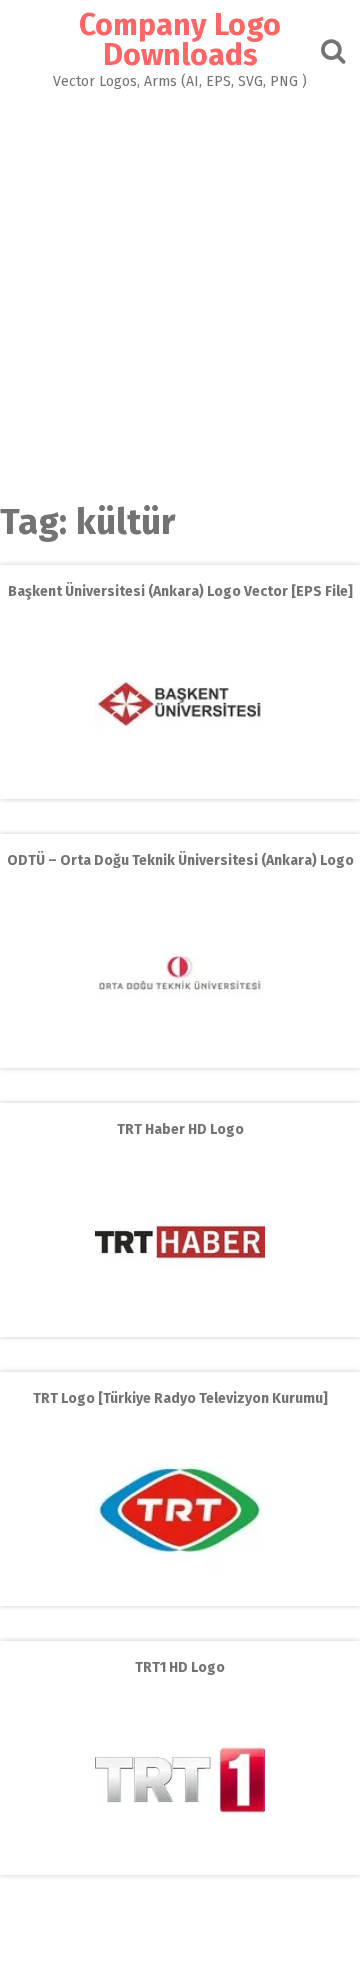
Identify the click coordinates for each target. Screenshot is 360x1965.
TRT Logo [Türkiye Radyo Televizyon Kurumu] (180, 1398)
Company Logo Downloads (180, 40)
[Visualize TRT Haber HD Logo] (180, 1322)
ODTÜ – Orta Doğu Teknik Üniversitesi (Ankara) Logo (180, 860)
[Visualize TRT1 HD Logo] (180, 1860)
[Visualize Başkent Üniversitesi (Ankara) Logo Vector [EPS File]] (180, 784)
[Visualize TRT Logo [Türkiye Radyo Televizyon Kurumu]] (180, 1591)
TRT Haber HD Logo (180, 1129)
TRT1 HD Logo (180, 1667)
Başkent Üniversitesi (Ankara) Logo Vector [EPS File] (180, 591)
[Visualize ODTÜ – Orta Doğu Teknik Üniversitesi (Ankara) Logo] (180, 1053)
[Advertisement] (180, 279)
